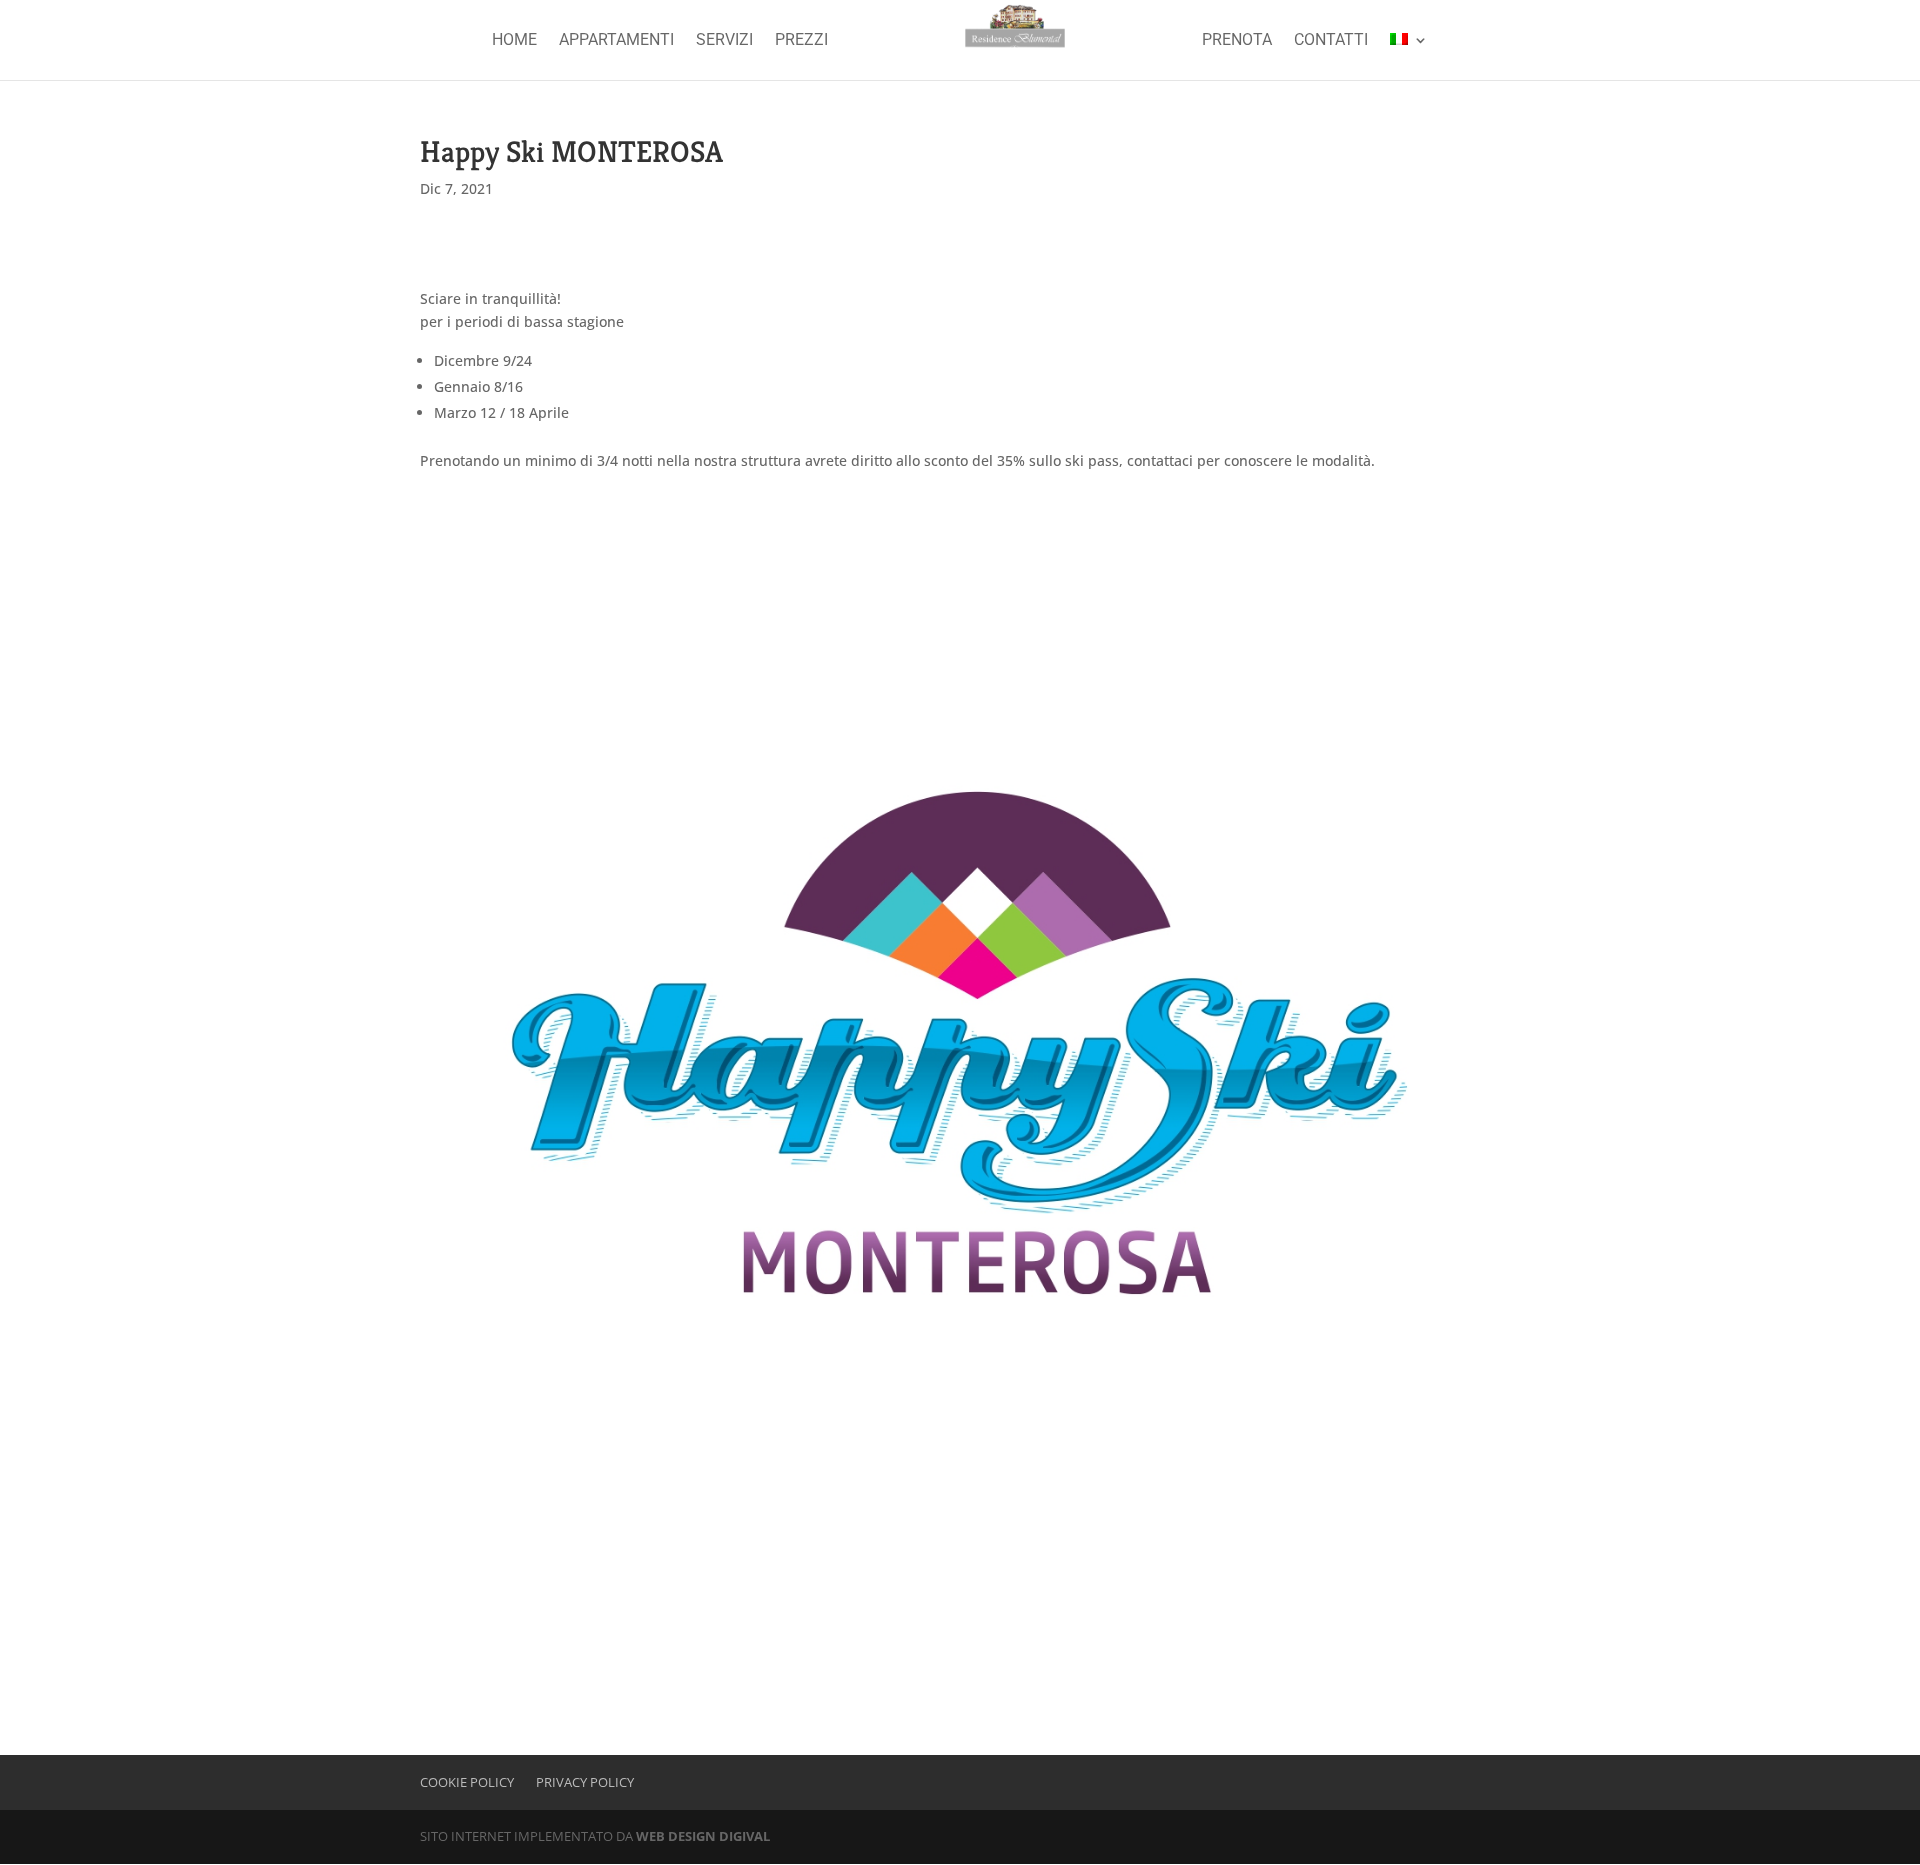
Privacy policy (585, 1782)
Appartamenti (616, 41)
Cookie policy (467, 1782)
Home (514, 41)
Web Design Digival (703, 1836)
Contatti (1331, 41)
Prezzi (801, 41)
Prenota (1237, 41)
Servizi (724, 41)
